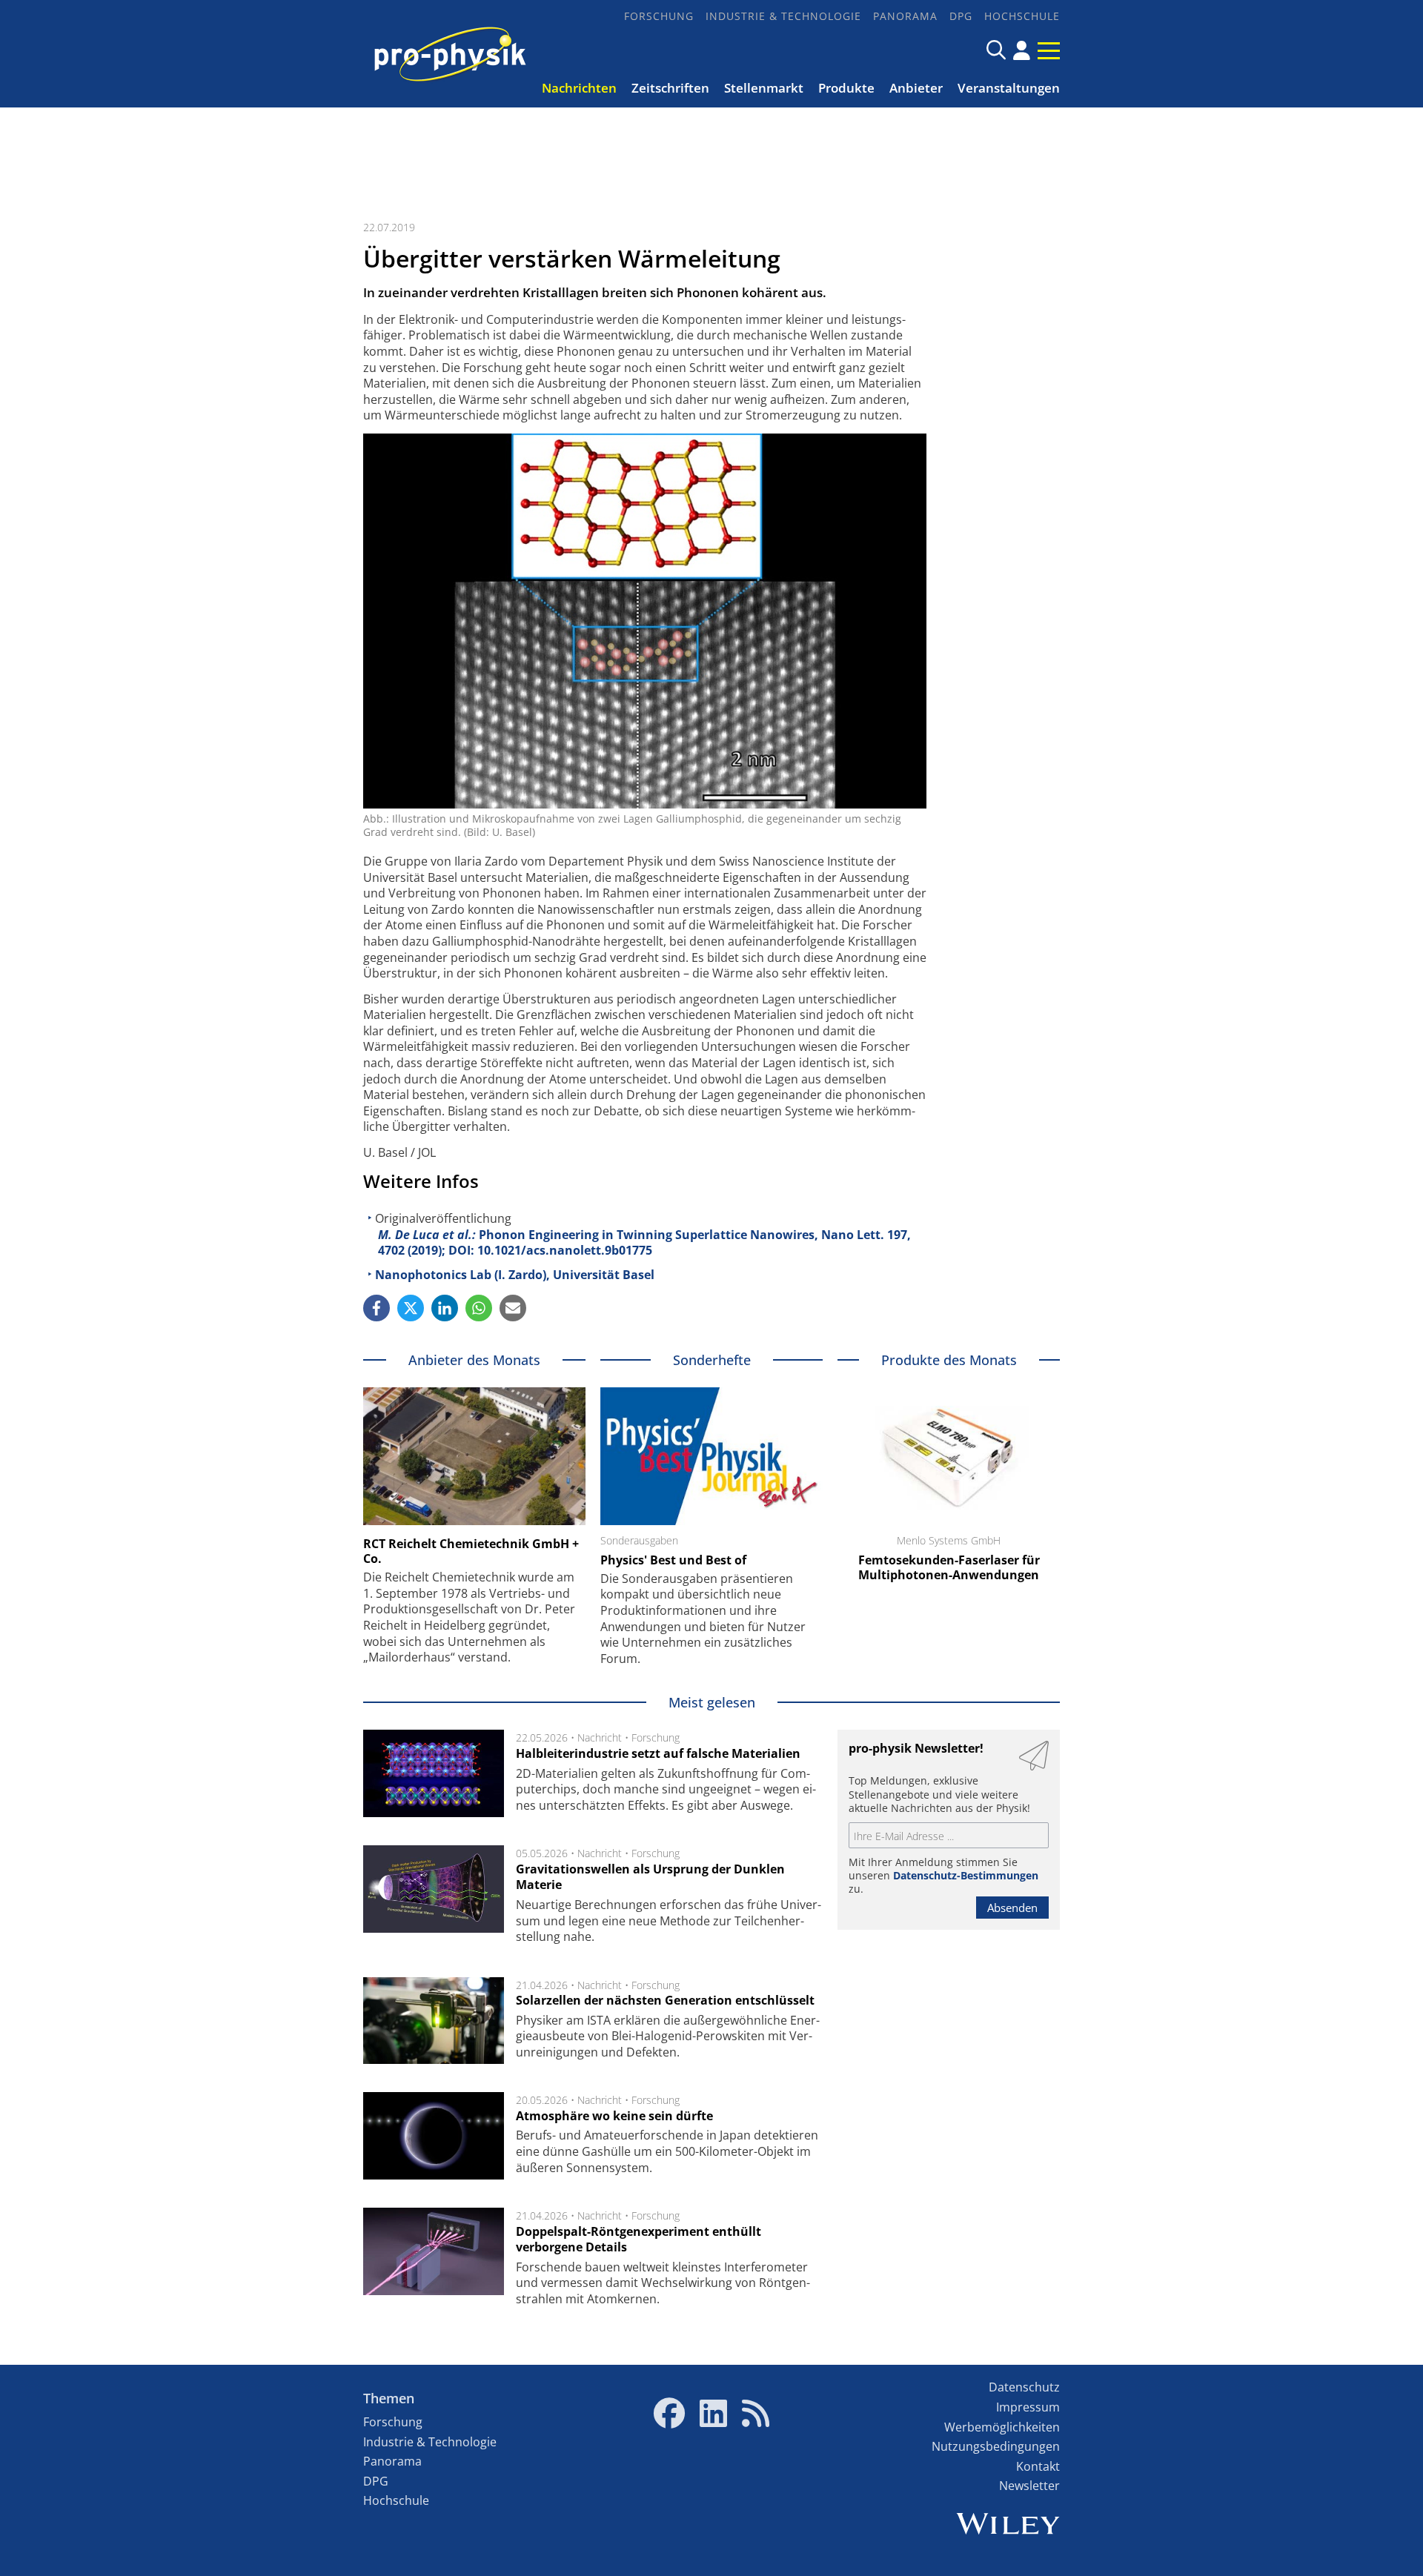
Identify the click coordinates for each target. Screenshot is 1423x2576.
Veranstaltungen (1009, 88)
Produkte (846, 88)
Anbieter (916, 88)
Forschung (659, 16)
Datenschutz (1024, 2387)
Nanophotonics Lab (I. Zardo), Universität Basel (515, 1275)
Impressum (1028, 2407)
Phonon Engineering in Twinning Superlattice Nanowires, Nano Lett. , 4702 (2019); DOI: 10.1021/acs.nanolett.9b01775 (644, 1243)
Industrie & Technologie (783, 16)
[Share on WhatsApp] (479, 1308)
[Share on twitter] (411, 1308)
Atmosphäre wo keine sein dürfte (614, 2116)
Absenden (1012, 1908)
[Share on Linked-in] (445, 1308)
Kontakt (1038, 2466)
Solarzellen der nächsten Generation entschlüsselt (665, 2000)
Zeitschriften (670, 88)
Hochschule (1022, 16)
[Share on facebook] (377, 1308)
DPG (961, 16)
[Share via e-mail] (513, 1308)
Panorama (905, 16)
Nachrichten (579, 88)
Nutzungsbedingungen (996, 2446)
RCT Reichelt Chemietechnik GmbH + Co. (471, 1551)
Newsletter (1029, 2486)
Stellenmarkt (764, 88)
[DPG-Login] (1022, 50)
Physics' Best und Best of (673, 1560)
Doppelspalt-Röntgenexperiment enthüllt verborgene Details (638, 2240)
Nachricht (600, 1737)
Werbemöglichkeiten (1002, 2427)
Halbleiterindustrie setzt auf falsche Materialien (658, 1753)
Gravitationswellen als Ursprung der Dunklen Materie (650, 1877)
